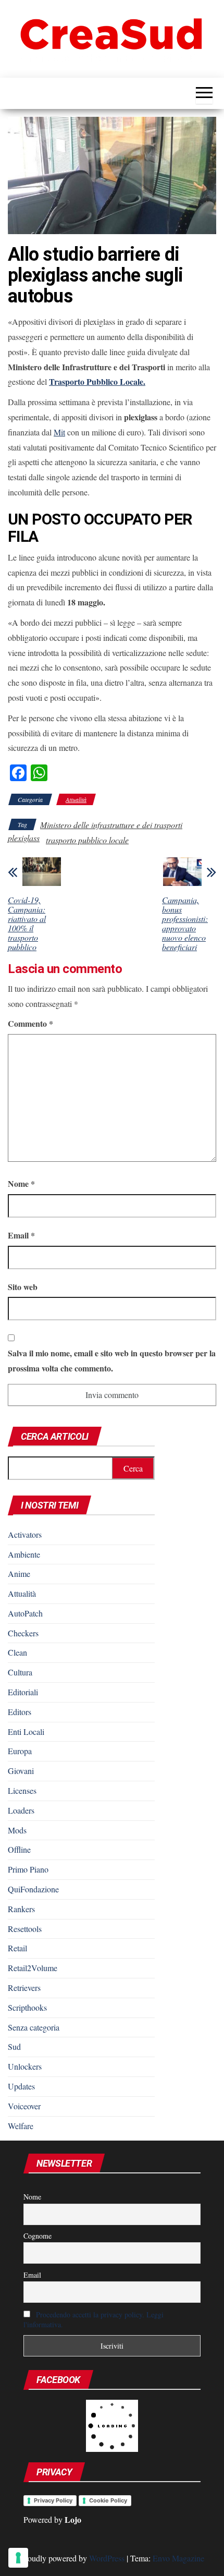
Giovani (21, 1771)
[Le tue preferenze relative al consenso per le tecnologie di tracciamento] (18, 2558)
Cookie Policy (108, 2500)
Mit (59, 432)
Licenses (22, 1790)
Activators (25, 1534)
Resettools (25, 1929)
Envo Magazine (178, 2558)
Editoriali (23, 1692)
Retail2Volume (33, 1968)
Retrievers (24, 1988)
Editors (20, 1712)
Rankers (21, 1909)
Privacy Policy (53, 2500)
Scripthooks (27, 2007)
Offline (19, 1849)
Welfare (21, 2126)
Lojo (73, 2519)
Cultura (20, 1672)
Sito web (23, 1287)
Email (21, 1235)
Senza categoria (34, 2027)
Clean (17, 1652)
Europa (20, 1751)
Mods (17, 1830)
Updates (21, 2086)
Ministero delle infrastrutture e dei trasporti (111, 825)
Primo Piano (28, 1869)
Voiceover (24, 2106)
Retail (17, 1948)
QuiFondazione (33, 1889)
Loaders (21, 1810)
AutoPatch (25, 1613)
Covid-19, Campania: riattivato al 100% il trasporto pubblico (27, 924)
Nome (21, 1183)
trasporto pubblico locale (87, 840)
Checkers (23, 1633)
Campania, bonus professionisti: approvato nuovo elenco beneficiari (185, 924)
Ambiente (24, 1554)
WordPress (107, 2558)
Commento (30, 1023)
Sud (14, 2046)
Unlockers (25, 2066)
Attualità (76, 799)
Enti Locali (26, 1731)
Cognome (38, 2236)
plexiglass (24, 838)
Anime (19, 1573)
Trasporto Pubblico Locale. (97, 381)
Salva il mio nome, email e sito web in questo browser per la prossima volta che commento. (112, 1360)
